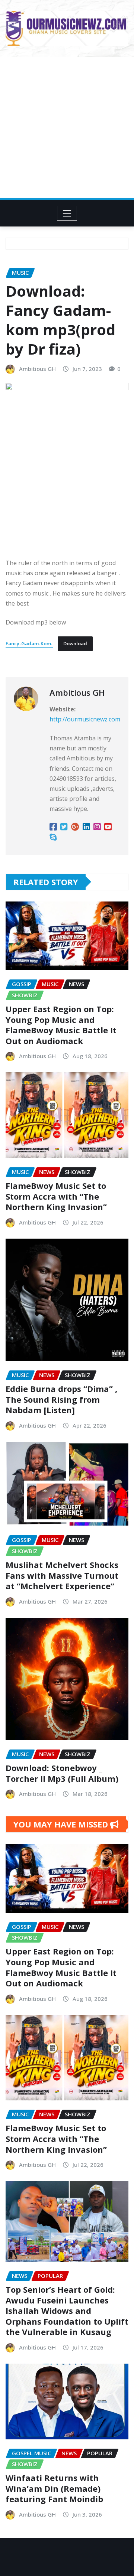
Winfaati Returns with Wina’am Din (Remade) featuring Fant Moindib (54, 2488)
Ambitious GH (37, 369)
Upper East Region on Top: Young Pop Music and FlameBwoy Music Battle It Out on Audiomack (61, 1025)
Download (75, 643)
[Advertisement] (67, 128)
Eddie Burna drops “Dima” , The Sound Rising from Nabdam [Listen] (61, 1399)
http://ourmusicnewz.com (85, 719)
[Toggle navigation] (67, 213)
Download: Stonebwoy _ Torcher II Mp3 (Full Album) (62, 1773)
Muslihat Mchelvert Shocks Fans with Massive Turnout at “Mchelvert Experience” (62, 1575)
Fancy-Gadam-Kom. (29, 643)
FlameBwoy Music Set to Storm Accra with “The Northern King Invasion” (56, 1196)
